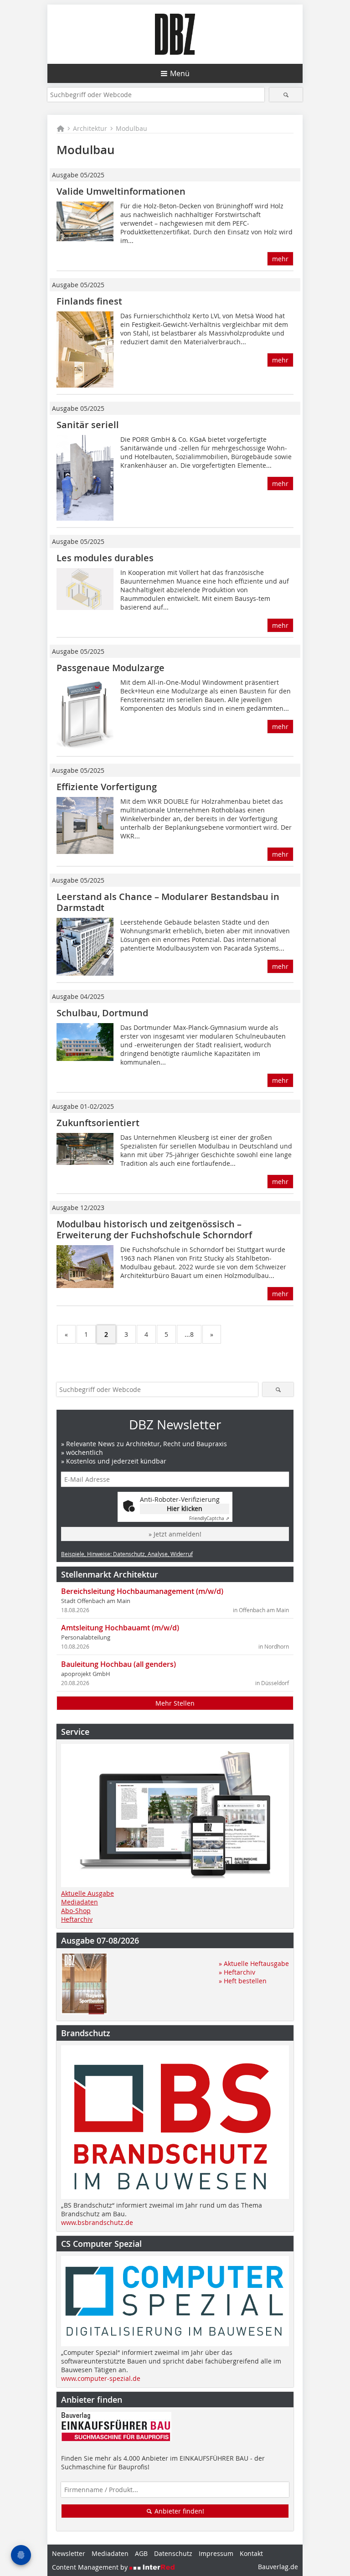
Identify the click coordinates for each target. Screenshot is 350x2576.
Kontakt (251, 2553)
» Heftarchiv (237, 1972)
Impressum (216, 2553)
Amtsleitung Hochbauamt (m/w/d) (120, 1628)
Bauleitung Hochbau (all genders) (118, 1664)
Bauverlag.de (278, 2567)
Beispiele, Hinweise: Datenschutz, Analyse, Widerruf (127, 1554)
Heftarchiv (77, 1919)
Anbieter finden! (178, 2511)
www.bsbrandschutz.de (97, 2222)
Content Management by (91, 2567)
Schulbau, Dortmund (102, 1013)
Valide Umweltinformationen (121, 191)
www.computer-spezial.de (101, 2378)
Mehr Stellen (175, 1703)
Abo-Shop (76, 1911)
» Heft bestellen (243, 1981)
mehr (280, 259)
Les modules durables (105, 558)
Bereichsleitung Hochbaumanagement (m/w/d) (142, 1591)
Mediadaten (80, 1902)
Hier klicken (185, 1508)
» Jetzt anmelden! (175, 1534)
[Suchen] (286, 95)
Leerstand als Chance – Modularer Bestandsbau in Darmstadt (168, 902)
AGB (141, 2553)
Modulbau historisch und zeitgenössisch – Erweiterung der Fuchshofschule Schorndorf (154, 1229)
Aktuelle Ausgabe (87, 1893)
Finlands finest (89, 301)
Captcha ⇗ (209, 1518)
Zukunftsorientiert (98, 1123)
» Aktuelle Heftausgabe (254, 1963)
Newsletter (69, 2553)
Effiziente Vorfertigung (107, 787)
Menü (180, 73)
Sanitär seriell (88, 425)
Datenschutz (173, 2553)
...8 (189, 1334)
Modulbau (131, 128)
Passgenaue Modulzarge (111, 668)
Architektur (90, 128)
